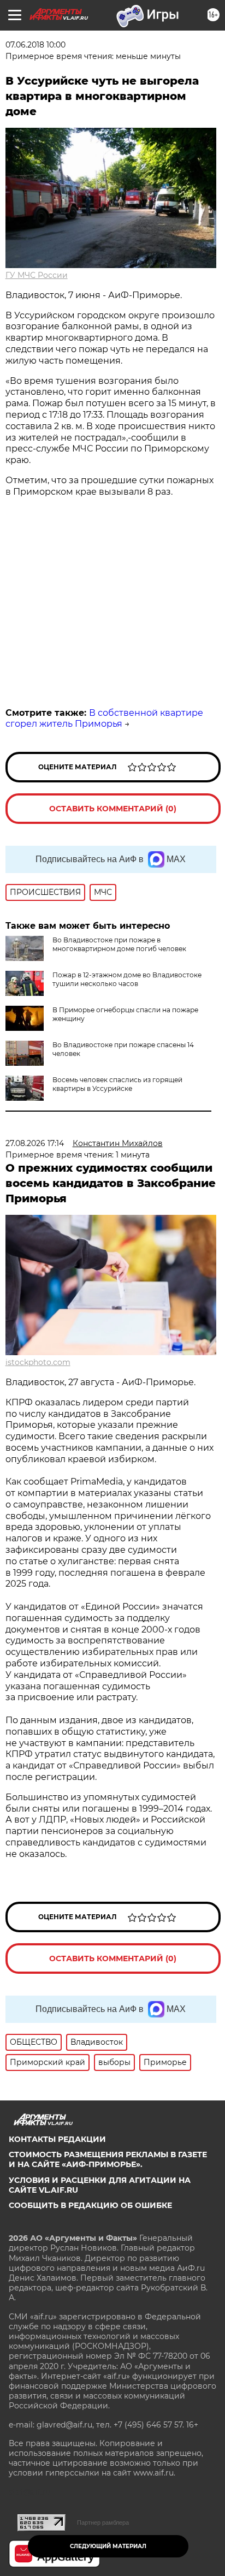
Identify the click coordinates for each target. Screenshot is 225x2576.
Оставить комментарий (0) (113, 809)
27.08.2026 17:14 (35, 1143)
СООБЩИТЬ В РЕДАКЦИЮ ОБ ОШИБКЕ (90, 2205)
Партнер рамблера (103, 2522)
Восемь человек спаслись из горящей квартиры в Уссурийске (117, 1084)
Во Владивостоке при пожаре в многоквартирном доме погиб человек (119, 944)
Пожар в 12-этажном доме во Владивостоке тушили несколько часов (127, 979)
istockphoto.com (38, 1362)
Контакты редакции (57, 2139)
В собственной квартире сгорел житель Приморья (104, 719)
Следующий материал (108, 2546)
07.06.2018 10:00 (35, 45)
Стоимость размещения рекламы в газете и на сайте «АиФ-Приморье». (108, 2159)
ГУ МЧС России (37, 275)
